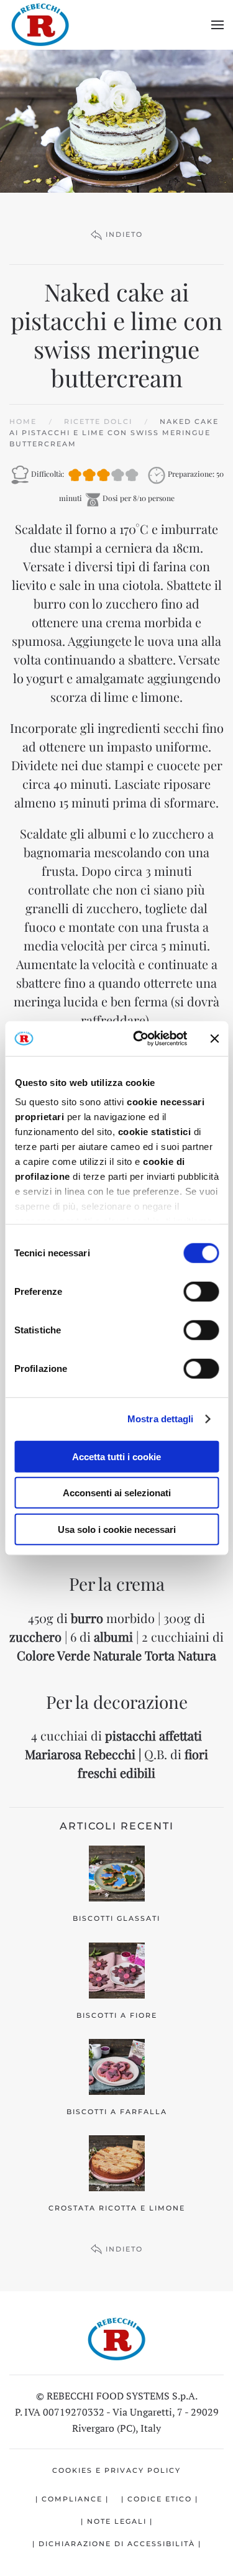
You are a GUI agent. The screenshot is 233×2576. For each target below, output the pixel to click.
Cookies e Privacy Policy (116, 2470)
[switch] (201, 1291)
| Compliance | (72, 2499)
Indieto (124, 234)
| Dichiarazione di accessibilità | (117, 2544)
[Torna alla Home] (40, 25)
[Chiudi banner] (214, 1039)
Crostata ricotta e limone (117, 2208)
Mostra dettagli (161, 1419)
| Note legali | (117, 2521)
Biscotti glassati (116, 1918)
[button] (217, 25)
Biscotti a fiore (117, 2015)
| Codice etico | (160, 2499)
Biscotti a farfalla (117, 2112)
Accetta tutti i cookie (116, 1456)
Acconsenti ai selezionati (117, 1493)
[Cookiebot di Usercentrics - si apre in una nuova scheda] (139, 1039)
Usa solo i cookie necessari (117, 1529)
